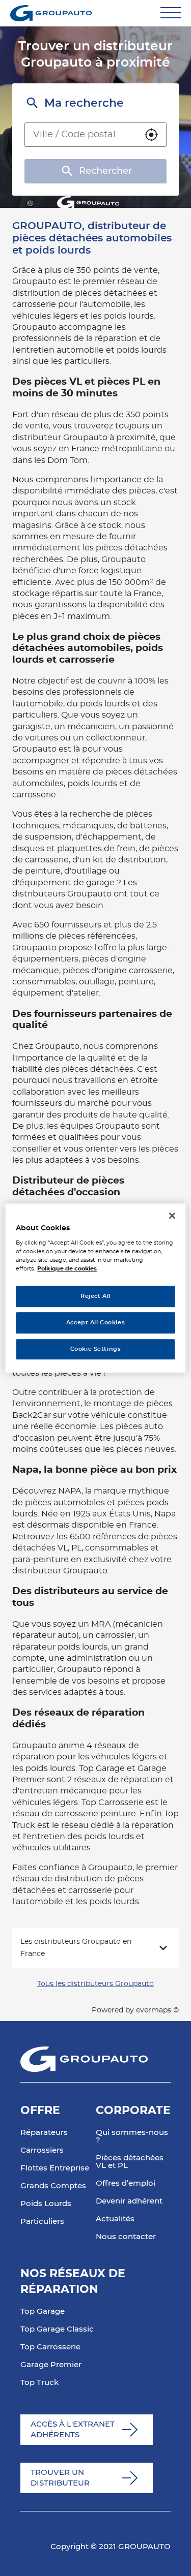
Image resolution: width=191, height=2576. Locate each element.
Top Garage (43, 2311)
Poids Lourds (46, 2204)
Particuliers (42, 2222)
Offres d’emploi (126, 2183)
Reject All (95, 1297)
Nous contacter (126, 2237)
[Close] (172, 1216)
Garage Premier (51, 2365)
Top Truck (39, 2383)
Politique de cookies (67, 1269)
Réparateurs (44, 2133)
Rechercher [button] (105, 171)
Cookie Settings (96, 1349)
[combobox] (81, 135)
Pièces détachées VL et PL (130, 2162)
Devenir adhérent (129, 2201)
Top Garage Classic (57, 2329)
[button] (151, 135)
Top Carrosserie (50, 2347)
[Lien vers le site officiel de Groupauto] (51, 13)
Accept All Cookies (95, 1323)
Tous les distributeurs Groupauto (95, 1984)
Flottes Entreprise (55, 2168)
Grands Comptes (53, 2186)
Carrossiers (42, 2150)
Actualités (115, 2219)
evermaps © (157, 2010)
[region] (95, 1288)
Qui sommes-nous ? (132, 2136)
